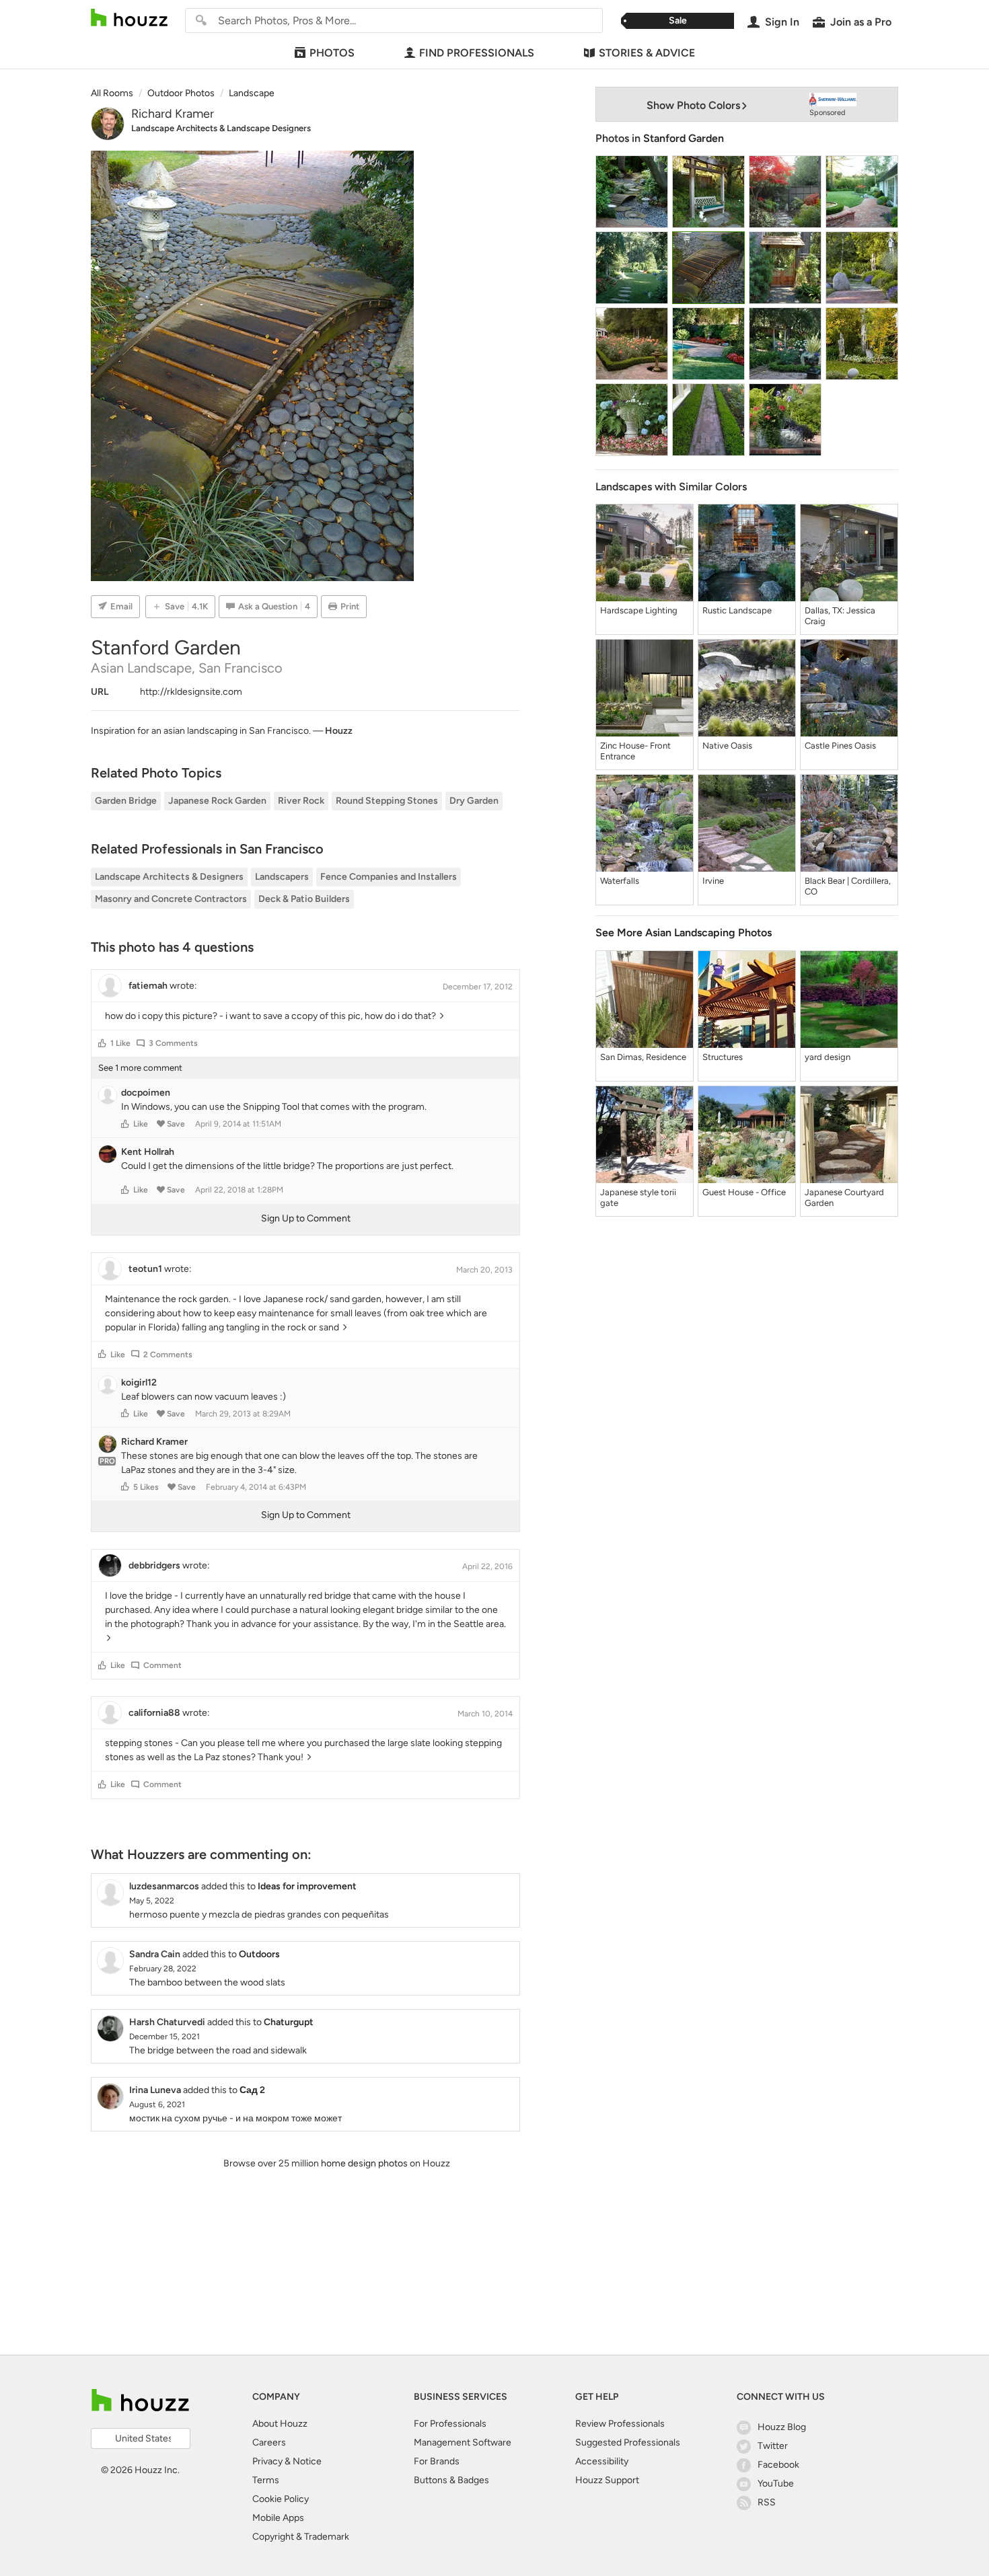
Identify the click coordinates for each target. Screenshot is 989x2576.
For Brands (437, 2461)
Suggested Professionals (628, 2442)
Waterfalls (620, 881)
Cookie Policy (281, 2499)
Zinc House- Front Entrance (635, 751)
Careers (269, 2442)
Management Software (463, 2442)
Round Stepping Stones (387, 801)
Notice (307, 2461)
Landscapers (282, 877)
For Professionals (450, 2424)
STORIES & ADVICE (647, 53)
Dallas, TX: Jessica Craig (840, 616)
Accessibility (602, 2461)
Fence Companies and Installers (389, 877)
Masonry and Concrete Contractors (171, 899)
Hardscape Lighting (639, 610)
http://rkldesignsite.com (191, 692)
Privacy (267, 2461)
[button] (102, 1043)
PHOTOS (332, 53)
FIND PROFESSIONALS (477, 53)
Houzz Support (607, 2480)
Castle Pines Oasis (840, 746)
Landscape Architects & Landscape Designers (221, 128)
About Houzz (280, 2424)
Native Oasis (727, 746)
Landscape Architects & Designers (169, 877)
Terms (266, 2480)
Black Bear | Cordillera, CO (848, 886)
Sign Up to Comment (306, 1218)
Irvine (713, 881)
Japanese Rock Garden (217, 801)
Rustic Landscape (737, 610)
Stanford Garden (684, 138)
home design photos (364, 2163)
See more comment (140, 1068)
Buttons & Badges (451, 2480)
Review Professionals (620, 2424)
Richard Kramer (173, 114)
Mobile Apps (278, 2518)
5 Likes (146, 1487)
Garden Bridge (126, 801)
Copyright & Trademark (301, 2537)
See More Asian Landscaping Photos (684, 933)
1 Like (120, 1043)
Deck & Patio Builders (304, 899)
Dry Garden (474, 801)
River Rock (301, 801)
